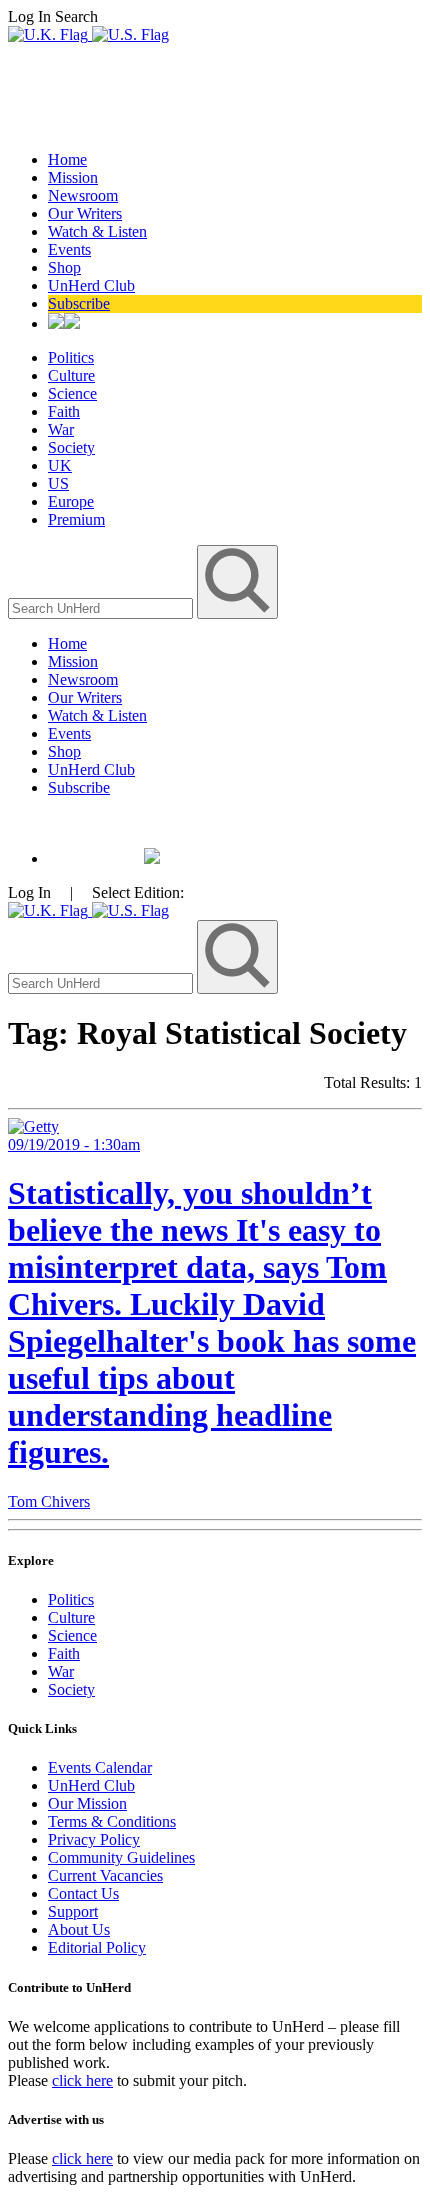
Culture (71, 375)
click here (82, 2080)
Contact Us (83, 1893)
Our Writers (85, 213)
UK (60, 465)
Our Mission (87, 1803)
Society (71, 447)
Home (67, 159)
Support (73, 1911)
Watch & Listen (97, 231)
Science (72, 393)
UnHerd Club (91, 285)
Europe (71, 501)
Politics (71, 357)
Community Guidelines (121, 1857)
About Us (79, 1929)
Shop (64, 267)
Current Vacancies (105, 1875)
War (61, 429)
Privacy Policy (94, 1839)
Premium (76, 519)
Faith (64, 411)
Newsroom (83, 195)
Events (69, 249)
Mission (73, 177)
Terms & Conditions (112, 1821)
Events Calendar (100, 1767)
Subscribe (79, 303)
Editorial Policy (97, 1947)
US (58, 483)
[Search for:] (102, 607)
